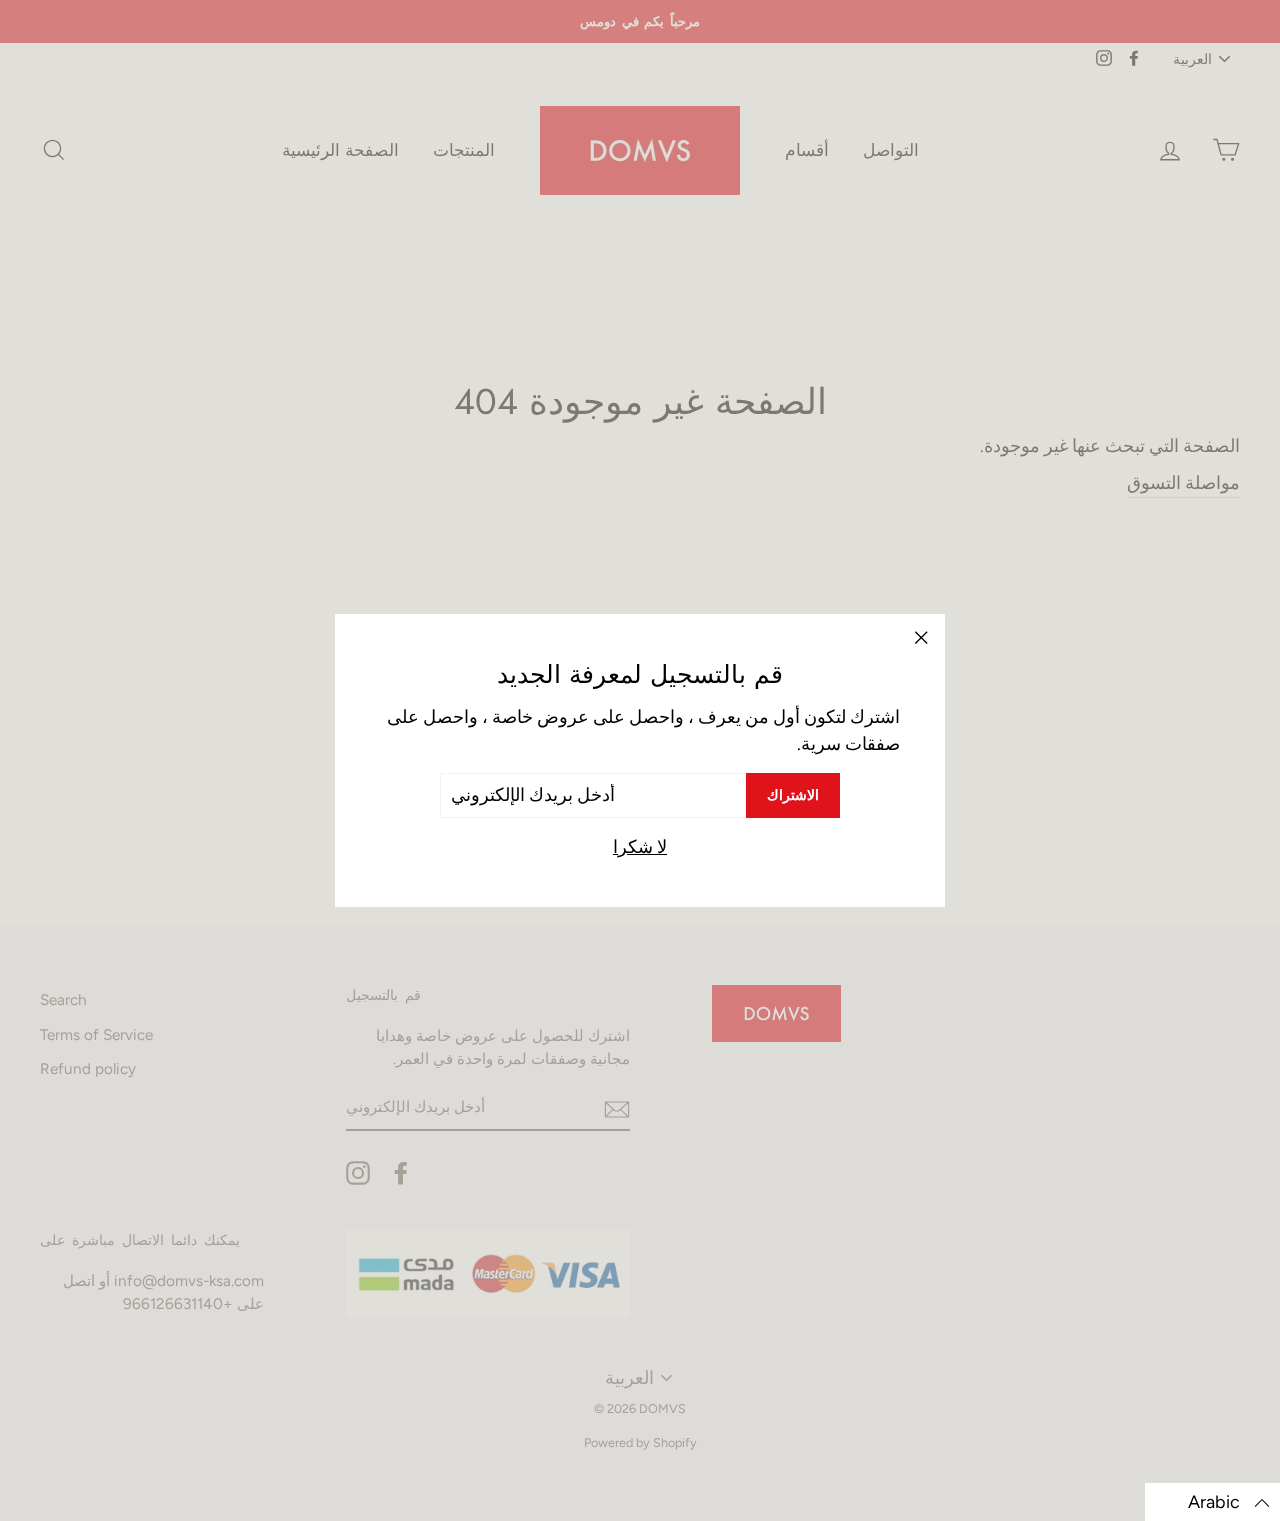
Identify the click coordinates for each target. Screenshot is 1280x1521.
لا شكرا (640, 847)
